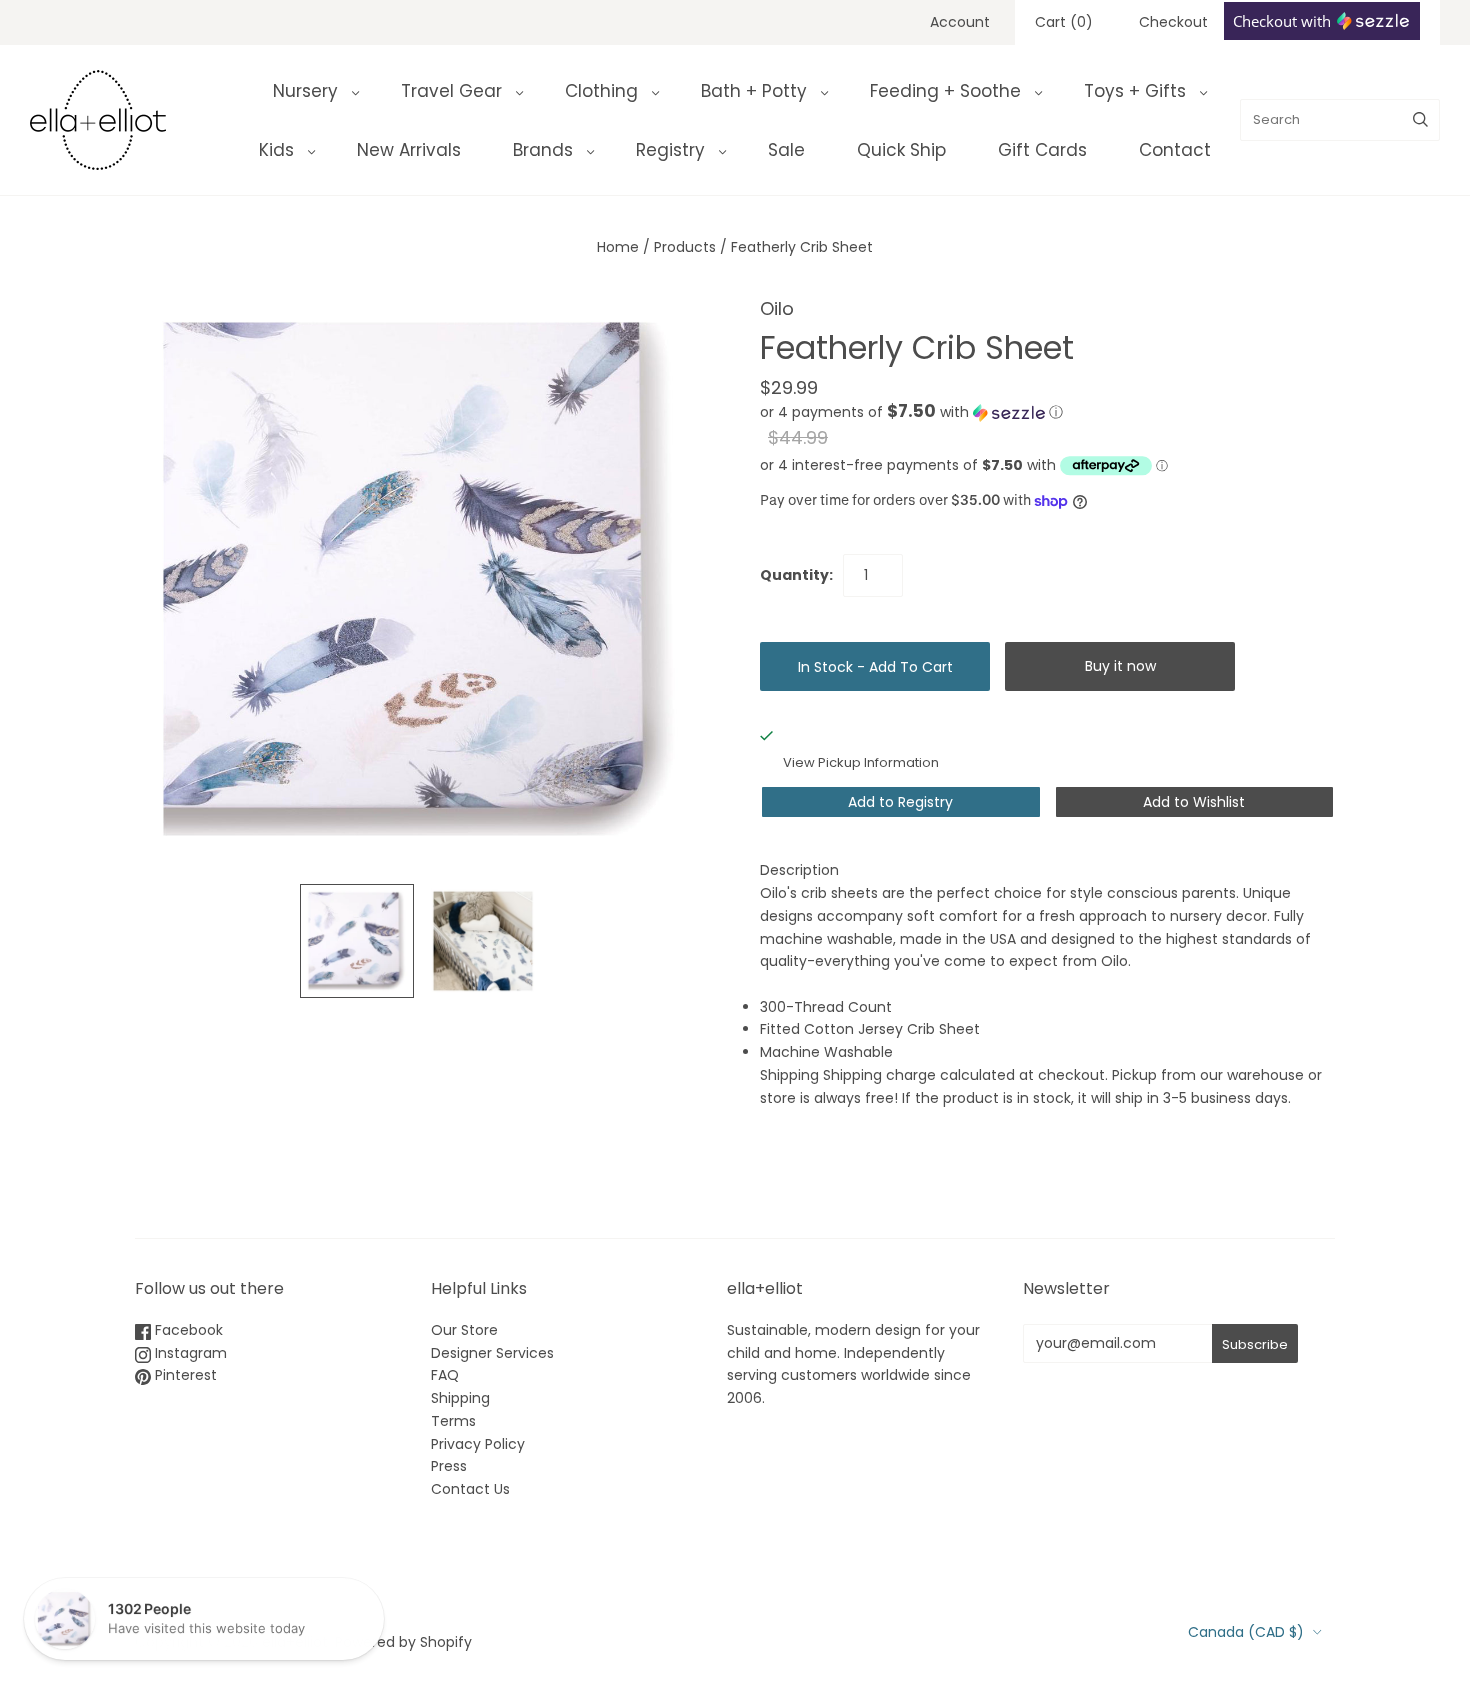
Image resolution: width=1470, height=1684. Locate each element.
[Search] (1420, 120)
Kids (276, 150)
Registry (670, 150)
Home (618, 247)
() (1064, 22)
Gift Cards (1042, 150)
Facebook (187, 1330)
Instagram (189, 1353)
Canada (1246, 1632)
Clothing (601, 91)
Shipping (460, 1398)
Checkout (1173, 22)
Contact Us (470, 1489)
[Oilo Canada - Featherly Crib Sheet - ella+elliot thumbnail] (357, 941)
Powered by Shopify (403, 1642)
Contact (1175, 150)
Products (685, 247)
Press (449, 1466)
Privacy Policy (478, 1444)
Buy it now (1120, 666)
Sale (786, 150)
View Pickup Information (861, 762)
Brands (543, 150)
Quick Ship (901, 150)
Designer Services (492, 1353)
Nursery (305, 91)
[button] (911, 412)
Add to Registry (900, 802)
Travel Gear (451, 91)
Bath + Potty (754, 91)
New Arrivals (409, 150)
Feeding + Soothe (945, 91)
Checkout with (1284, 21)
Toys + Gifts (1135, 91)
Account (960, 22)
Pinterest (184, 1375)
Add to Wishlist (1194, 802)
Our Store (464, 1330)
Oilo (777, 308)
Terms (453, 1421)
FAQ (445, 1375)
